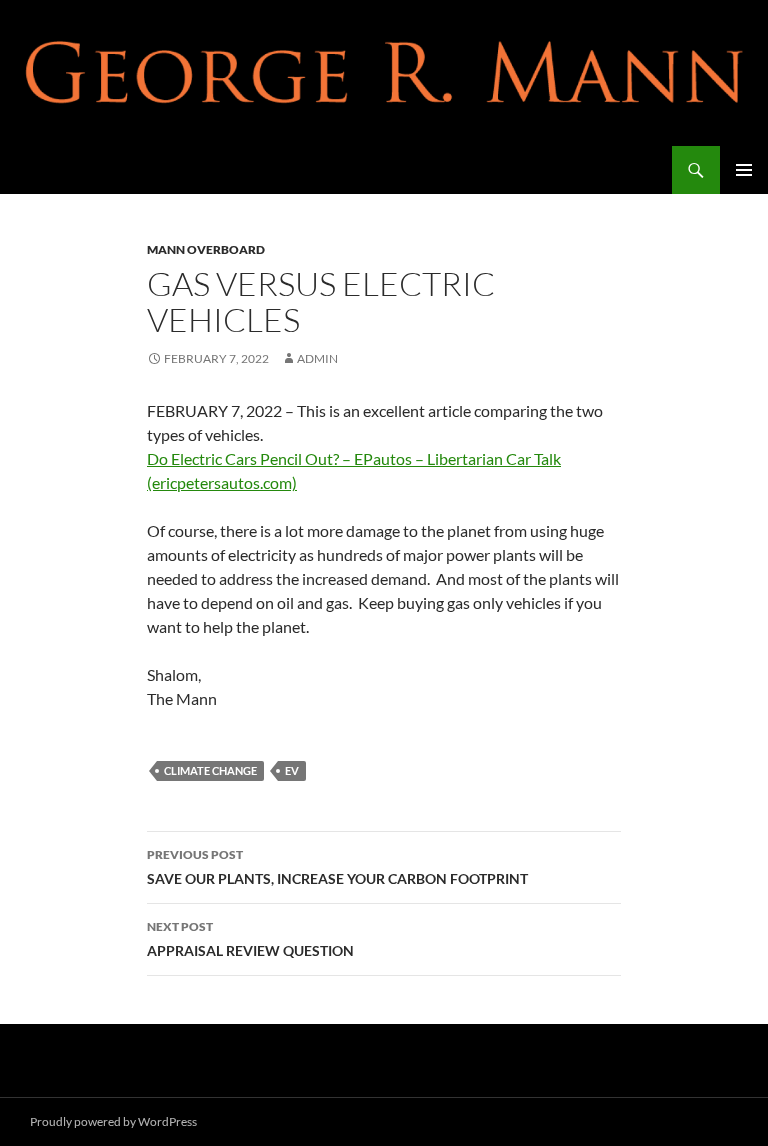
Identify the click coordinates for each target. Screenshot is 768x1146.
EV (292, 770)
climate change (210, 770)
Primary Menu (744, 170)
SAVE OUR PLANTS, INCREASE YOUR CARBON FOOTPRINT (337, 867)
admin (317, 358)
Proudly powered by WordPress (113, 1121)
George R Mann (91, 170)
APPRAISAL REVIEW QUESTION (250, 939)
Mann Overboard (206, 249)
